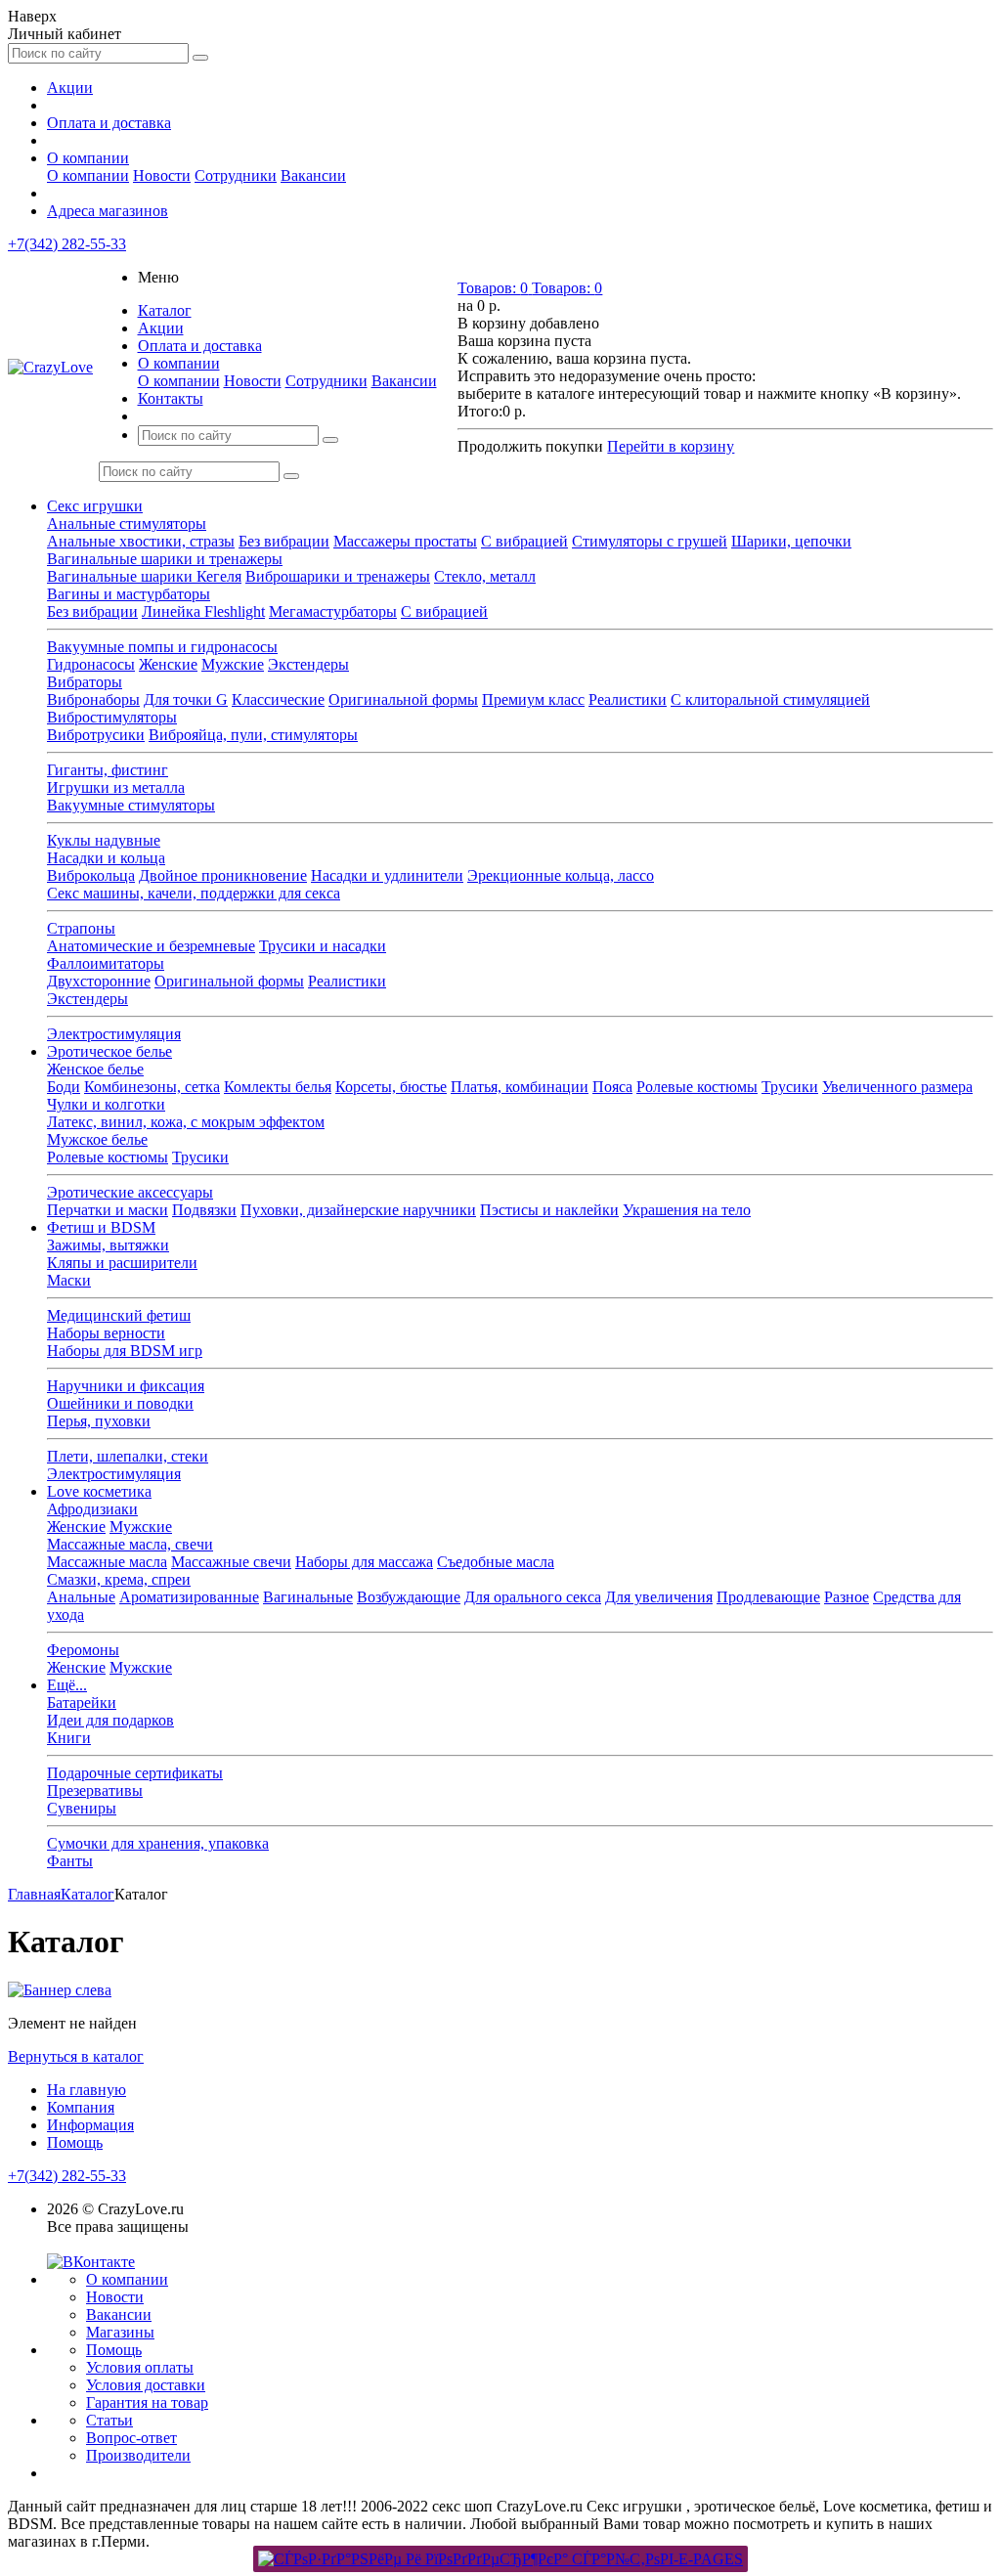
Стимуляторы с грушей (650, 541)
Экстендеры (308, 664)
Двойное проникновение (223, 875)
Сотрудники (236, 175)
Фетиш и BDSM (101, 1227)
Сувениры (82, 1808)
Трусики (790, 1087)
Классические (278, 699)
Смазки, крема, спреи (119, 1579)
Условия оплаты (140, 2367)
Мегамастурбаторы (333, 611)
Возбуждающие (409, 1597)
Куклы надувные (104, 840)
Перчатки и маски (108, 1210)
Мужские (233, 664)
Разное (847, 1597)
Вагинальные (308, 1597)
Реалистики (628, 699)
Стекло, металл (485, 576)
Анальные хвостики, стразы (141, 541)
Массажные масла (107, 1562)
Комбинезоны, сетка (152, 1087)
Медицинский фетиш (119, 1315)
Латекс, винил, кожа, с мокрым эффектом (186, 1122)
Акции (70, 87)
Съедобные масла (496, 1562)
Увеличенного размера (897, 1087)
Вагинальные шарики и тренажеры (165, 559)
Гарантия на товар (147, 2402)
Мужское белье (97, 1139)
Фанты (70, 1861)
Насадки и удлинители (387, 875)
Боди (64, 1087)
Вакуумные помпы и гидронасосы (162, 647)
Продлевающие (768, 1597)
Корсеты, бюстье (391, 1087)
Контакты (171, 398)
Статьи (109, 2420)
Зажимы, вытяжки (108, 1245)
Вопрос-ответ (131, 2438)
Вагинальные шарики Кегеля (144, 576)
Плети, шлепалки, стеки (128, 1456)
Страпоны (81, 928)
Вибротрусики (96, 735)
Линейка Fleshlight (203, 611)
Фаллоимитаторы (106, 963)
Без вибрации (284, 541)
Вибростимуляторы (112, 717)
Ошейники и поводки (120, 1403)
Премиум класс (533, 699)
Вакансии (313, 175)
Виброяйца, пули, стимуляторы (253, 735)
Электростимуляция (114, 1034)
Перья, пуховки (99, 1421)
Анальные (81, 1597)
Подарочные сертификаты (135, 1773)
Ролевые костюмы (697, 1087)
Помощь (75, 2142)
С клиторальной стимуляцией (770, 699)
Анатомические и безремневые (151, 946)
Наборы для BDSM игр (125, 1351)
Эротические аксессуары (130, 1192)
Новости (162, 175)
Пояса (612, 1087)
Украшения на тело (687, 1210)
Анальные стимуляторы (127, 524)
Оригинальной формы (403, 699)
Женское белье (95, 1069)
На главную (87, 2090)
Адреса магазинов (108, 211)
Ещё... (67, 1685)
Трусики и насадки (323, 946)
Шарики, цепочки (791, 541)
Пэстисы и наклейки (549, 1210)
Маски (69, 1280)
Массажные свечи (231, 1562)
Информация (90, 2125)
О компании (88, 158)
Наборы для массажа (364, 1562)
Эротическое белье (109, 1051)
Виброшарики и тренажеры (338, 576)
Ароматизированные (189, 1597)
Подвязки (204, 1210)
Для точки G (186, 699)
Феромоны (83, 1650)
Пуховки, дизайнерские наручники (358, 1210)
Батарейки (82, 1703)
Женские (168, 664)
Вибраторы (85, 682)
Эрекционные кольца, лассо (561, 875)
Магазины (120, 2332)
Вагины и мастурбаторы (129, 594)
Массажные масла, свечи (130, 1544)
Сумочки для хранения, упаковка (158, 1843)
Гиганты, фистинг (108, 770)
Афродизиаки (92, 1509)
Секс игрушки (95, 506)
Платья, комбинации (520, 1087)
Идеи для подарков (110, 1720)
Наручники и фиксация (126, 1386)
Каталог (165, 310)
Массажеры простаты (405, 541)
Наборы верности (106, 1333)
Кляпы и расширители (122, 1263)
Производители (138, 2455)
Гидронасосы (91, 664)
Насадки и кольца (106, 858)
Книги (69, 1738)
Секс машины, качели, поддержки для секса (194, 893)
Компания (81, 2107)
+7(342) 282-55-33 (67, 244)
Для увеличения (659, 1597)
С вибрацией (524, 541)
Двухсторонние (99, 981)
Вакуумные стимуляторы (131, 805)
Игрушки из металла (116, 787)
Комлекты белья (278, 1087)
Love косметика (99, 1491)
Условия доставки (146, 2385)
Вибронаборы (93, 699)
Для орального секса (533, 1597)
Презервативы (95, 1790)
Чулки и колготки (106, 1104)
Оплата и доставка (109, 123)
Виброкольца (91, 875)
